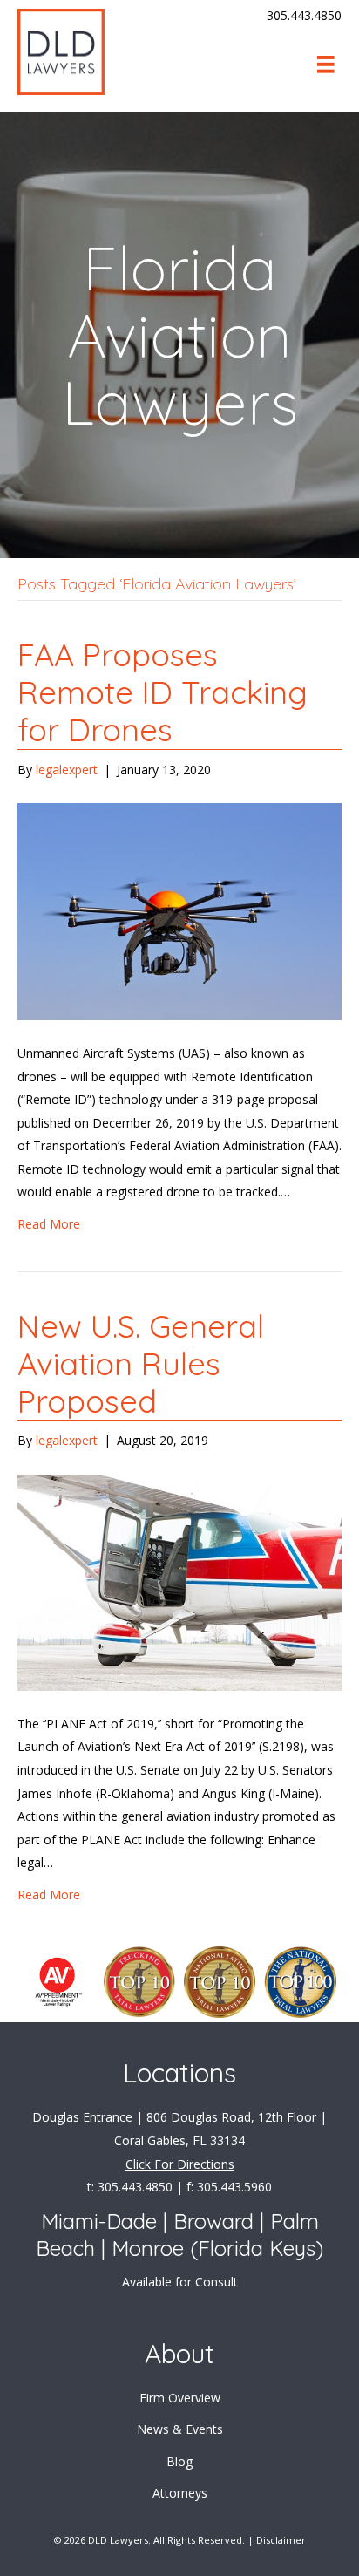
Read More (49, 1224)
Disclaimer (281, 2540)
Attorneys (180, 2493)
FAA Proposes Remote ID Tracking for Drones (163, 692)
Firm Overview (180, 2398)
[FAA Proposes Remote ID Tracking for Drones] (179, 910)
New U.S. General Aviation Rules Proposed (141, 1363)
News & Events (180, 2429)
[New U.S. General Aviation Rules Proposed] (179, 1581)
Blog (179, 2461)
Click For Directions (180, 2164)
